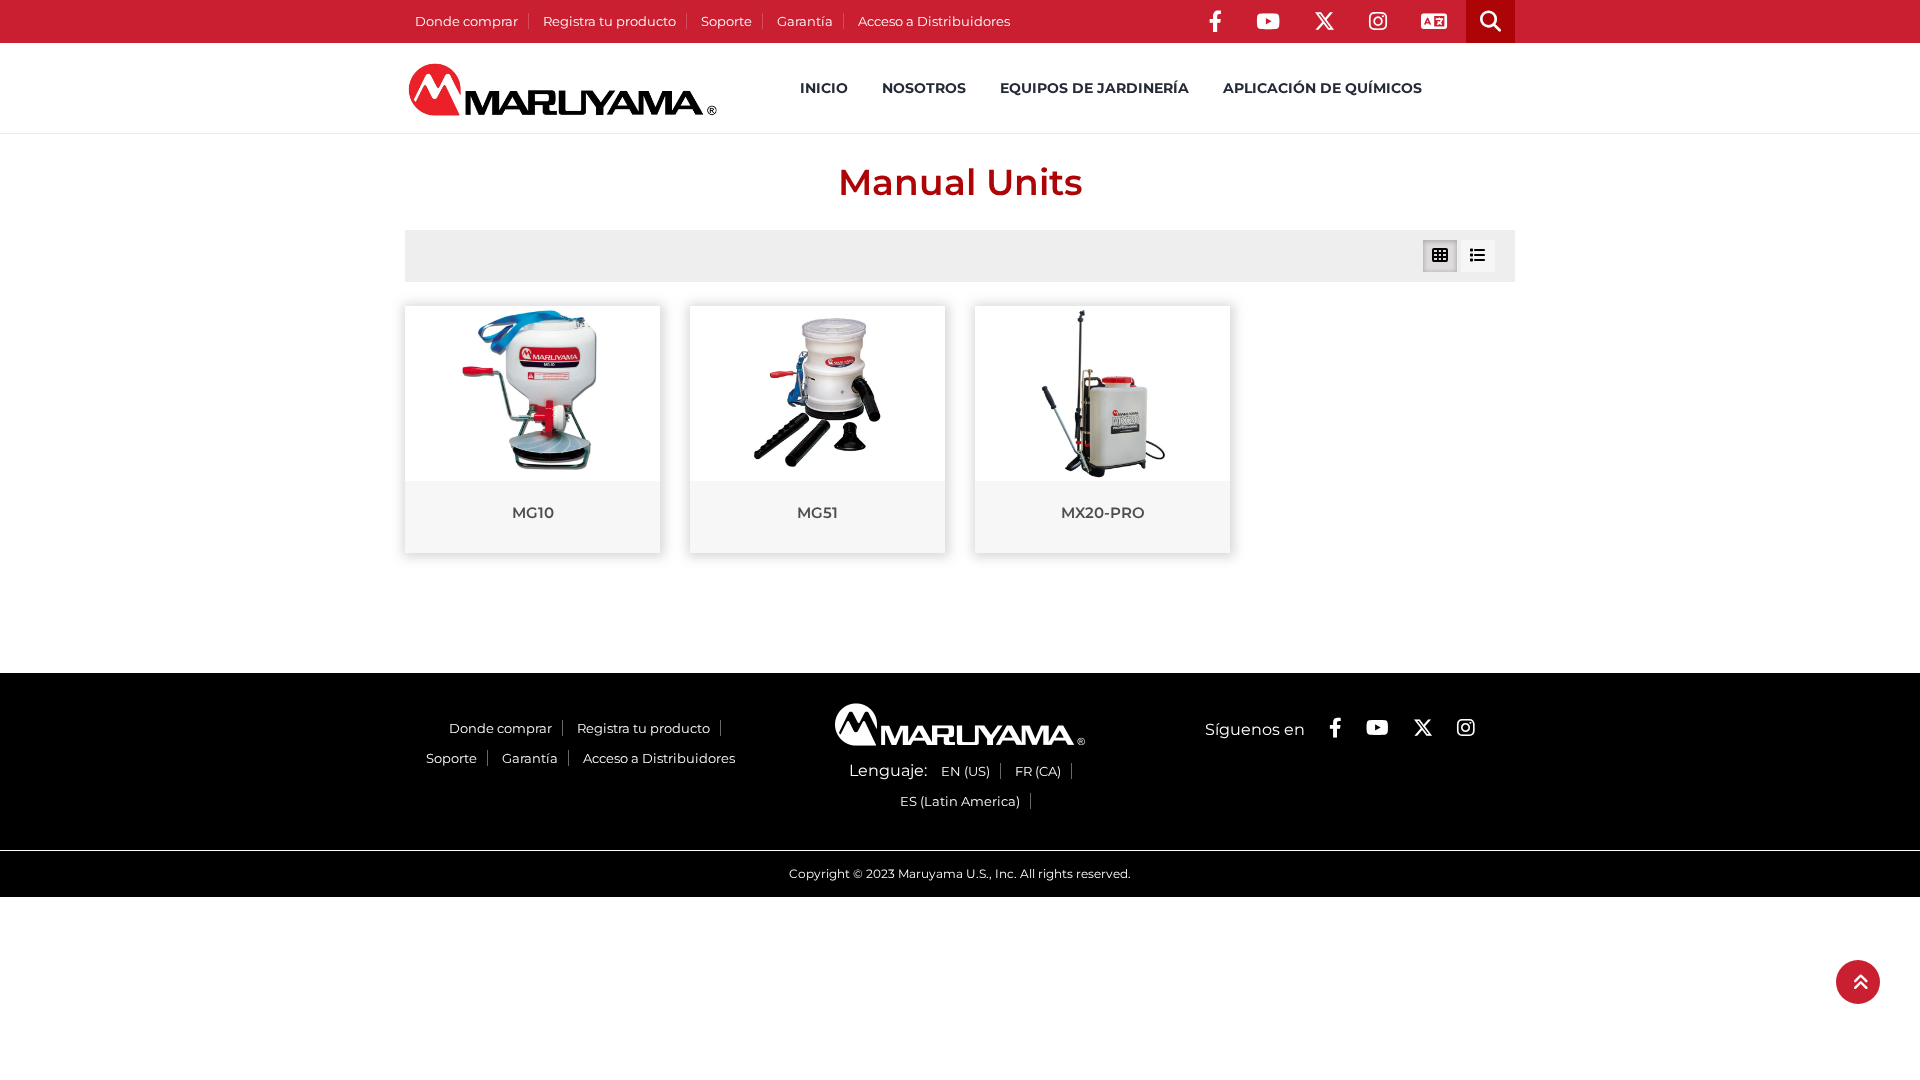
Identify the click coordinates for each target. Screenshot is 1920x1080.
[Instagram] (1378, 21)
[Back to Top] (1858, 982)
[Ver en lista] (1478, 256)
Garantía (805, 21)
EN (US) (965, 771)
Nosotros (924, 88)
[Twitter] (1324, 21)
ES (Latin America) (960, 801)
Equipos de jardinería (1094, 88)
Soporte (726, 21)
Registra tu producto (609, 21)
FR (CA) (1038, 771)
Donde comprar (466, 21)
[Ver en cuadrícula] (1440, 256)
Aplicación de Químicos (1322, 88)
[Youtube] (1268, 21)
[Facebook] (1215, 21)
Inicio (824, 88)
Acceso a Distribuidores (934, 21)
